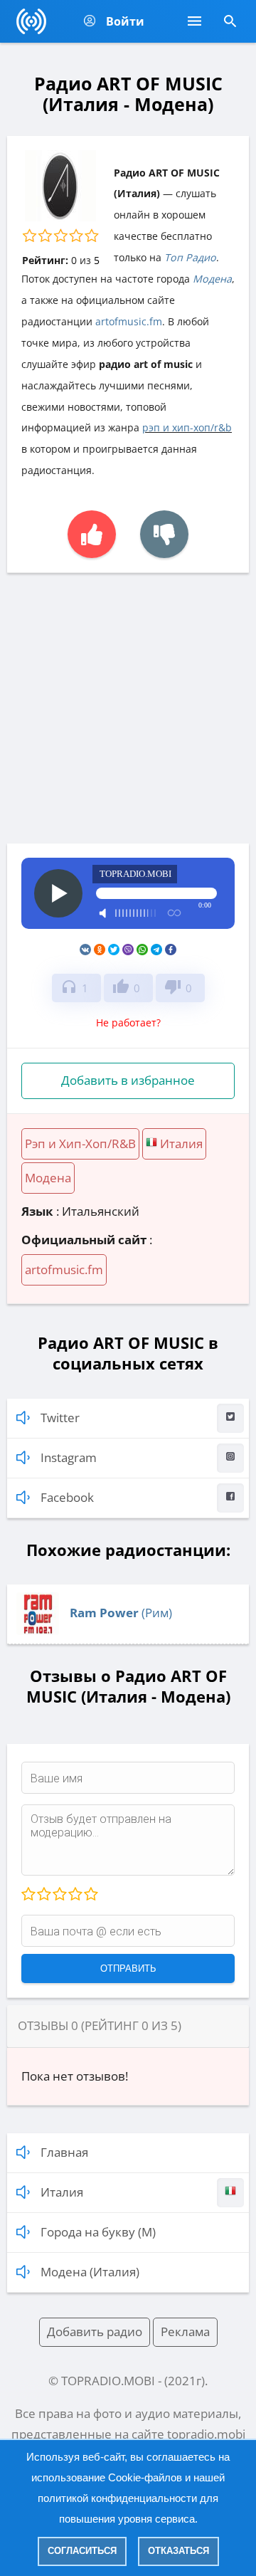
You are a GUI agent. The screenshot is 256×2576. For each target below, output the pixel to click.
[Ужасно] (28, 1895)
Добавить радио (95, 2331)
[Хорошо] (75, 1895)
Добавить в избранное (128, 1080)
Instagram (69, 1457)
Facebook (67, 1497)
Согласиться (82, 2551)
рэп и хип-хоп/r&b (187, 427)
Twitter (60, 1418)
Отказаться (178, 2551)
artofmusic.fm (129, 321)
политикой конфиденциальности (117, 2498)
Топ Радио (190, 257)
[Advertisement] (128, 708)
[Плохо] (43, 1895)
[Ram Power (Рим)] (38, 1630)
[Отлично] (90, 1895)
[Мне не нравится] (164, 534)
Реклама (185, 2331)
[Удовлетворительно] (59, 1895)
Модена (212, 279)
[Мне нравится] (92, 534)
